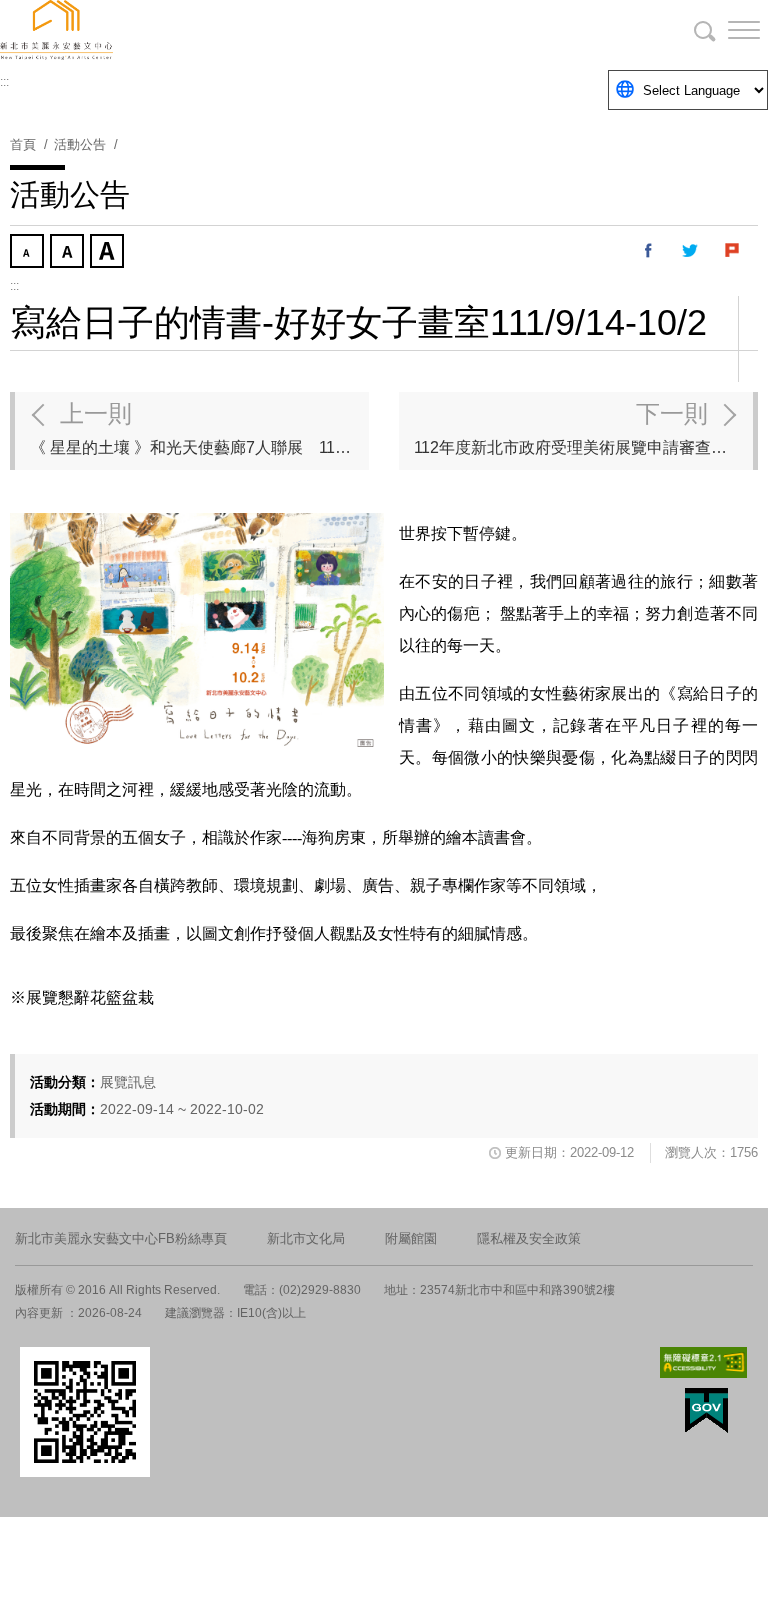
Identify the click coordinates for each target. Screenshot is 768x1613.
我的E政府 (706, 1410)
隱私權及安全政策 (529, 1238)
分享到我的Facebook (649, 251)
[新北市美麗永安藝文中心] (384, 30)
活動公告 (80, 144)
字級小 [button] (29, 253)
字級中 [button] (69, 253)
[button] (728, 30)
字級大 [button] (109, 253)
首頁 (23, 144)
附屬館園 (411, 1238)
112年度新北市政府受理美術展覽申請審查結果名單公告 (583, 428)
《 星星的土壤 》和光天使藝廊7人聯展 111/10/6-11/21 (199, 428)
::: (4, 82)
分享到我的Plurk (733, 251)
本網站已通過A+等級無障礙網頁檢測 (704, 1362)
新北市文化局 (306, 1238)
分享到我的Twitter (691, 251)
